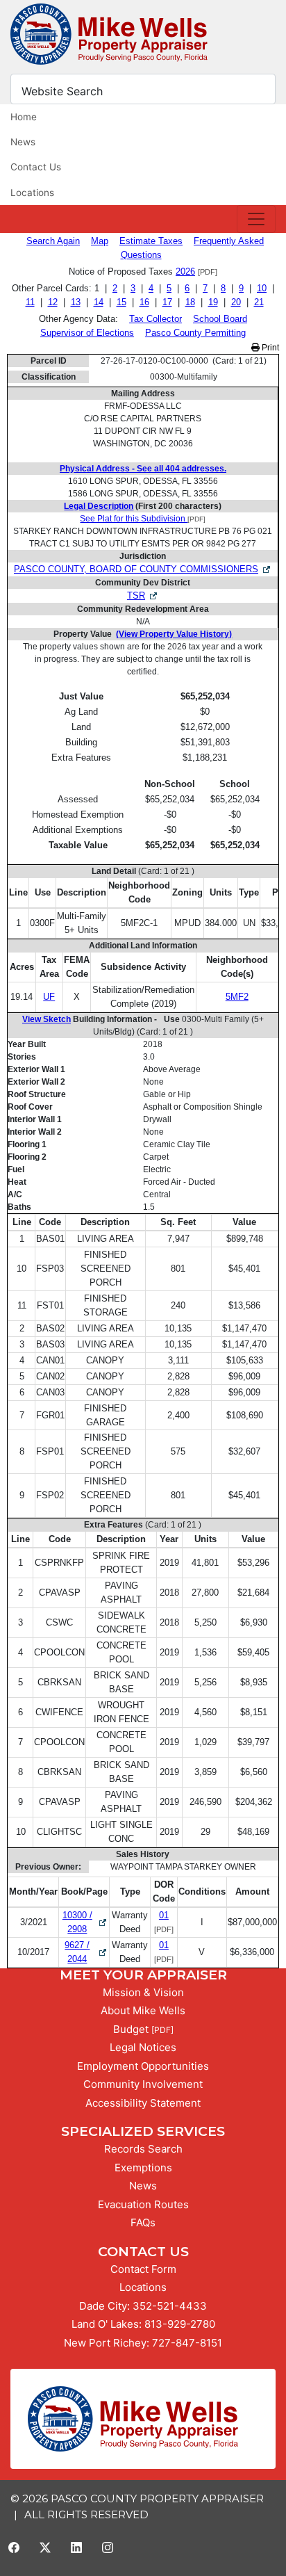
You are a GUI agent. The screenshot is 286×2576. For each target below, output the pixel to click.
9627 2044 (86, 1952)
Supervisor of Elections (87, 333)
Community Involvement (143, 2084)
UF (49, 997)
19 (213, 302)
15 (121, 302)
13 (76, 302)
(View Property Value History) (174, 634)
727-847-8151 (187, 2343)
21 (259, 302)
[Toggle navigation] (256, 219)
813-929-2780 (180, 2324)
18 (190, 302)
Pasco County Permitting (195, 333)
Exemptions (143, 2168)
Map (100, 241)
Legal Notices (143, 2047)
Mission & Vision (143, 1992)
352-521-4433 (170, 2306)
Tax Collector (155, 319)
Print (269, 348)
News (23, 142)
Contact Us (36, 167)
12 (53, 302)
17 (167, 302)
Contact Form (143, 2269)
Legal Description (99, 506)
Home (24, 117)
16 (144, 302)
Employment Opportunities (143, 2066)
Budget (131, 2029)
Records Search (143, 2149)
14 (99, 302)
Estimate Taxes (151, 241)
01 (164, 1915)
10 (262, 288)
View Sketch (47, 1019)
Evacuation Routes (143, 2204)
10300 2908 (85, 1922)
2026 (185, 272)
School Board (220, 319)
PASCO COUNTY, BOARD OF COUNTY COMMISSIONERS (136, 569)
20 (236, 302)
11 (30, 302)
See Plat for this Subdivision (134, 519)
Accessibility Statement (143, 2103)
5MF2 (237, 997)
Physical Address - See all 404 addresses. (143, 469)
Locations (32, 193)
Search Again (53, 241)
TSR (136, 596)
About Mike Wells (143, 2010)
